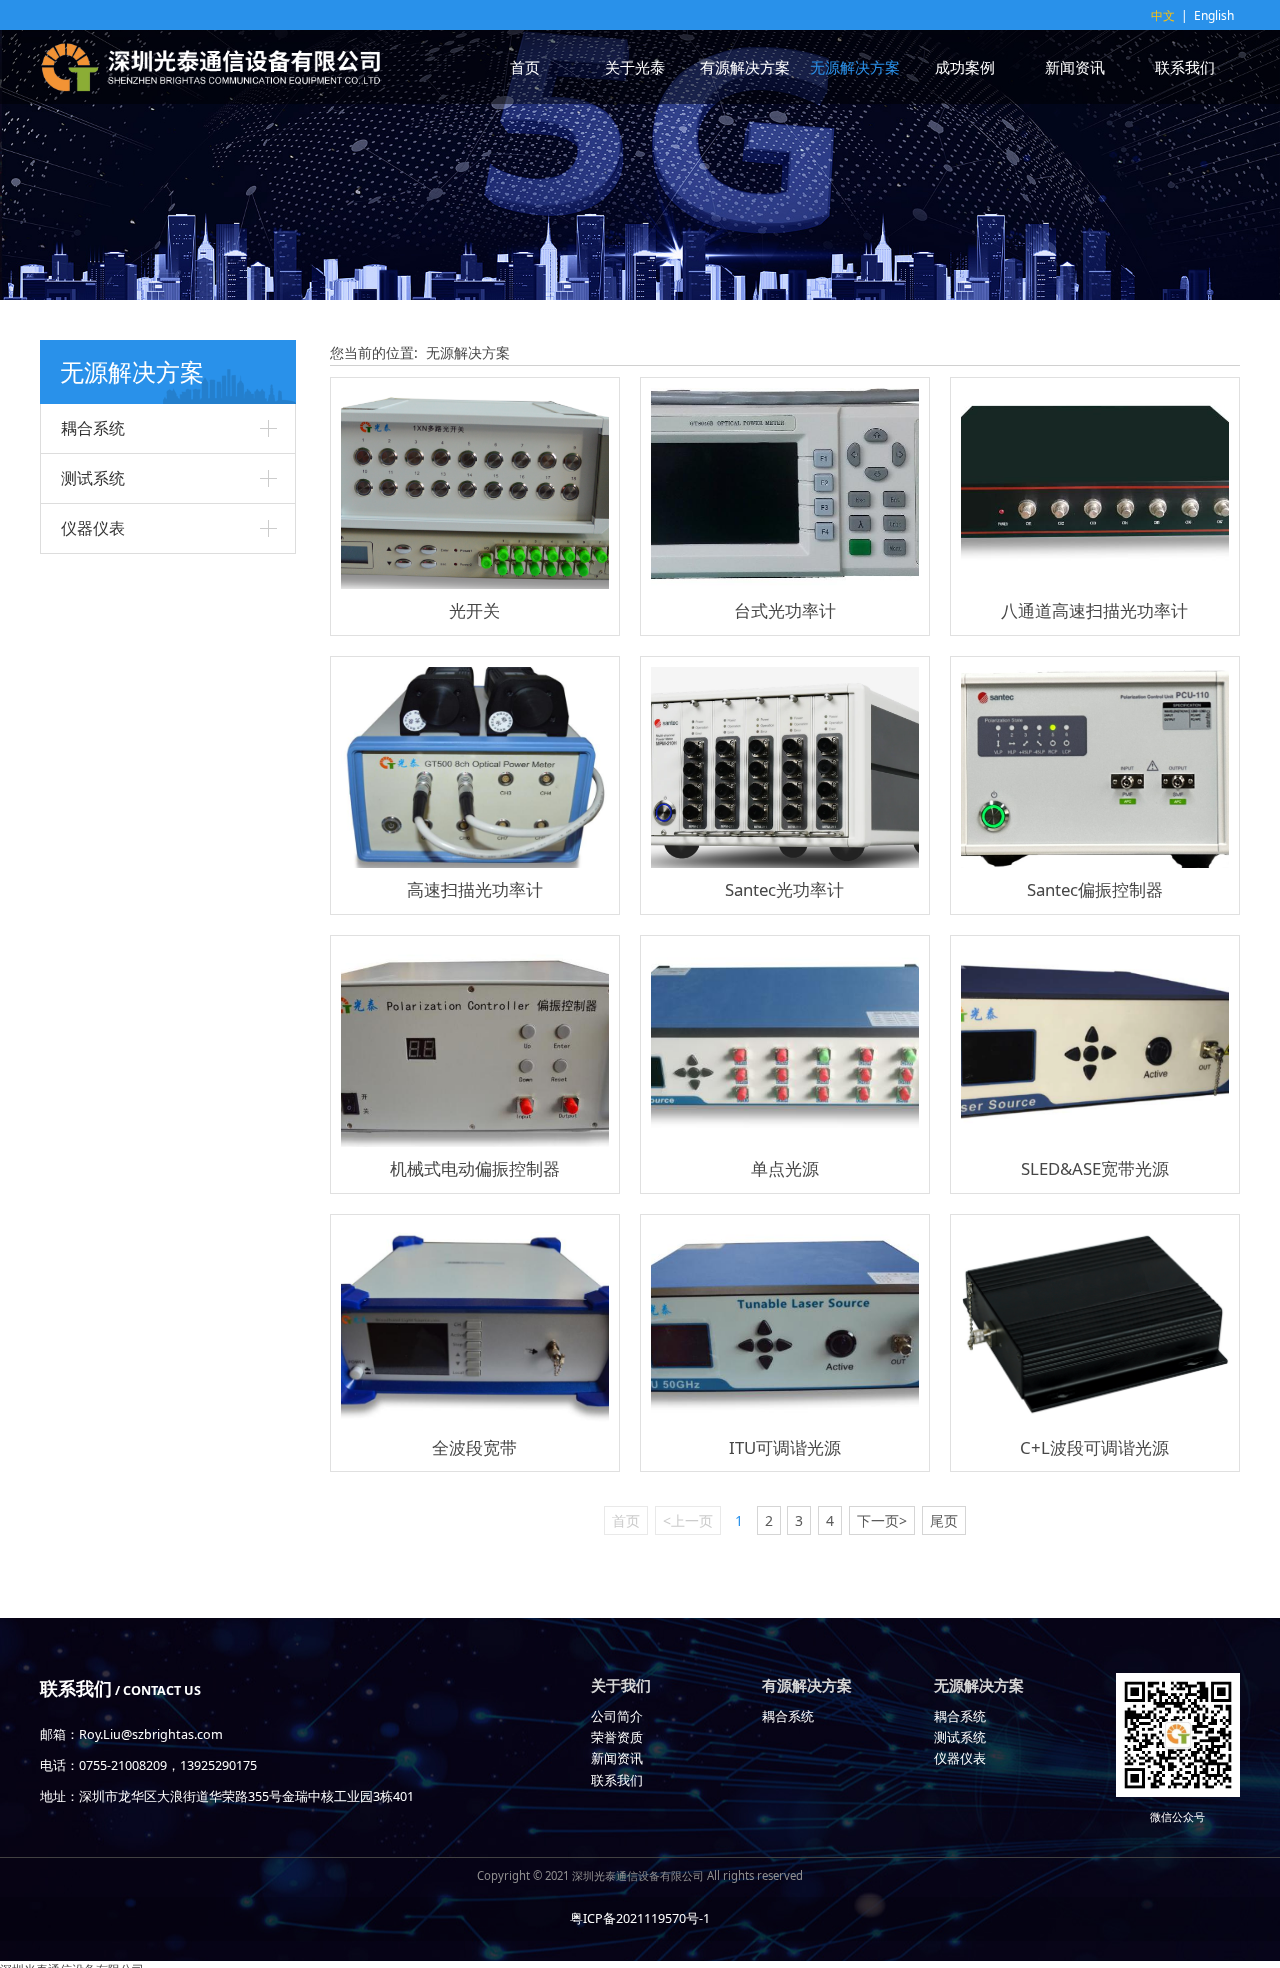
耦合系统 (93, 428)
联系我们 (1185, 67)
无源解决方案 (855, 67)
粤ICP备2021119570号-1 (640, 1918)
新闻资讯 (1075, 67)
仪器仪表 (93, 528)
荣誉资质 (617, 1737)
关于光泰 (635, 67)
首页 (525, 67)
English (1214, 15)
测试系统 (93, 478)
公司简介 (617, 1716)
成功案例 (965, 67)
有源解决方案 (745, 67)
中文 (1163, 15)
